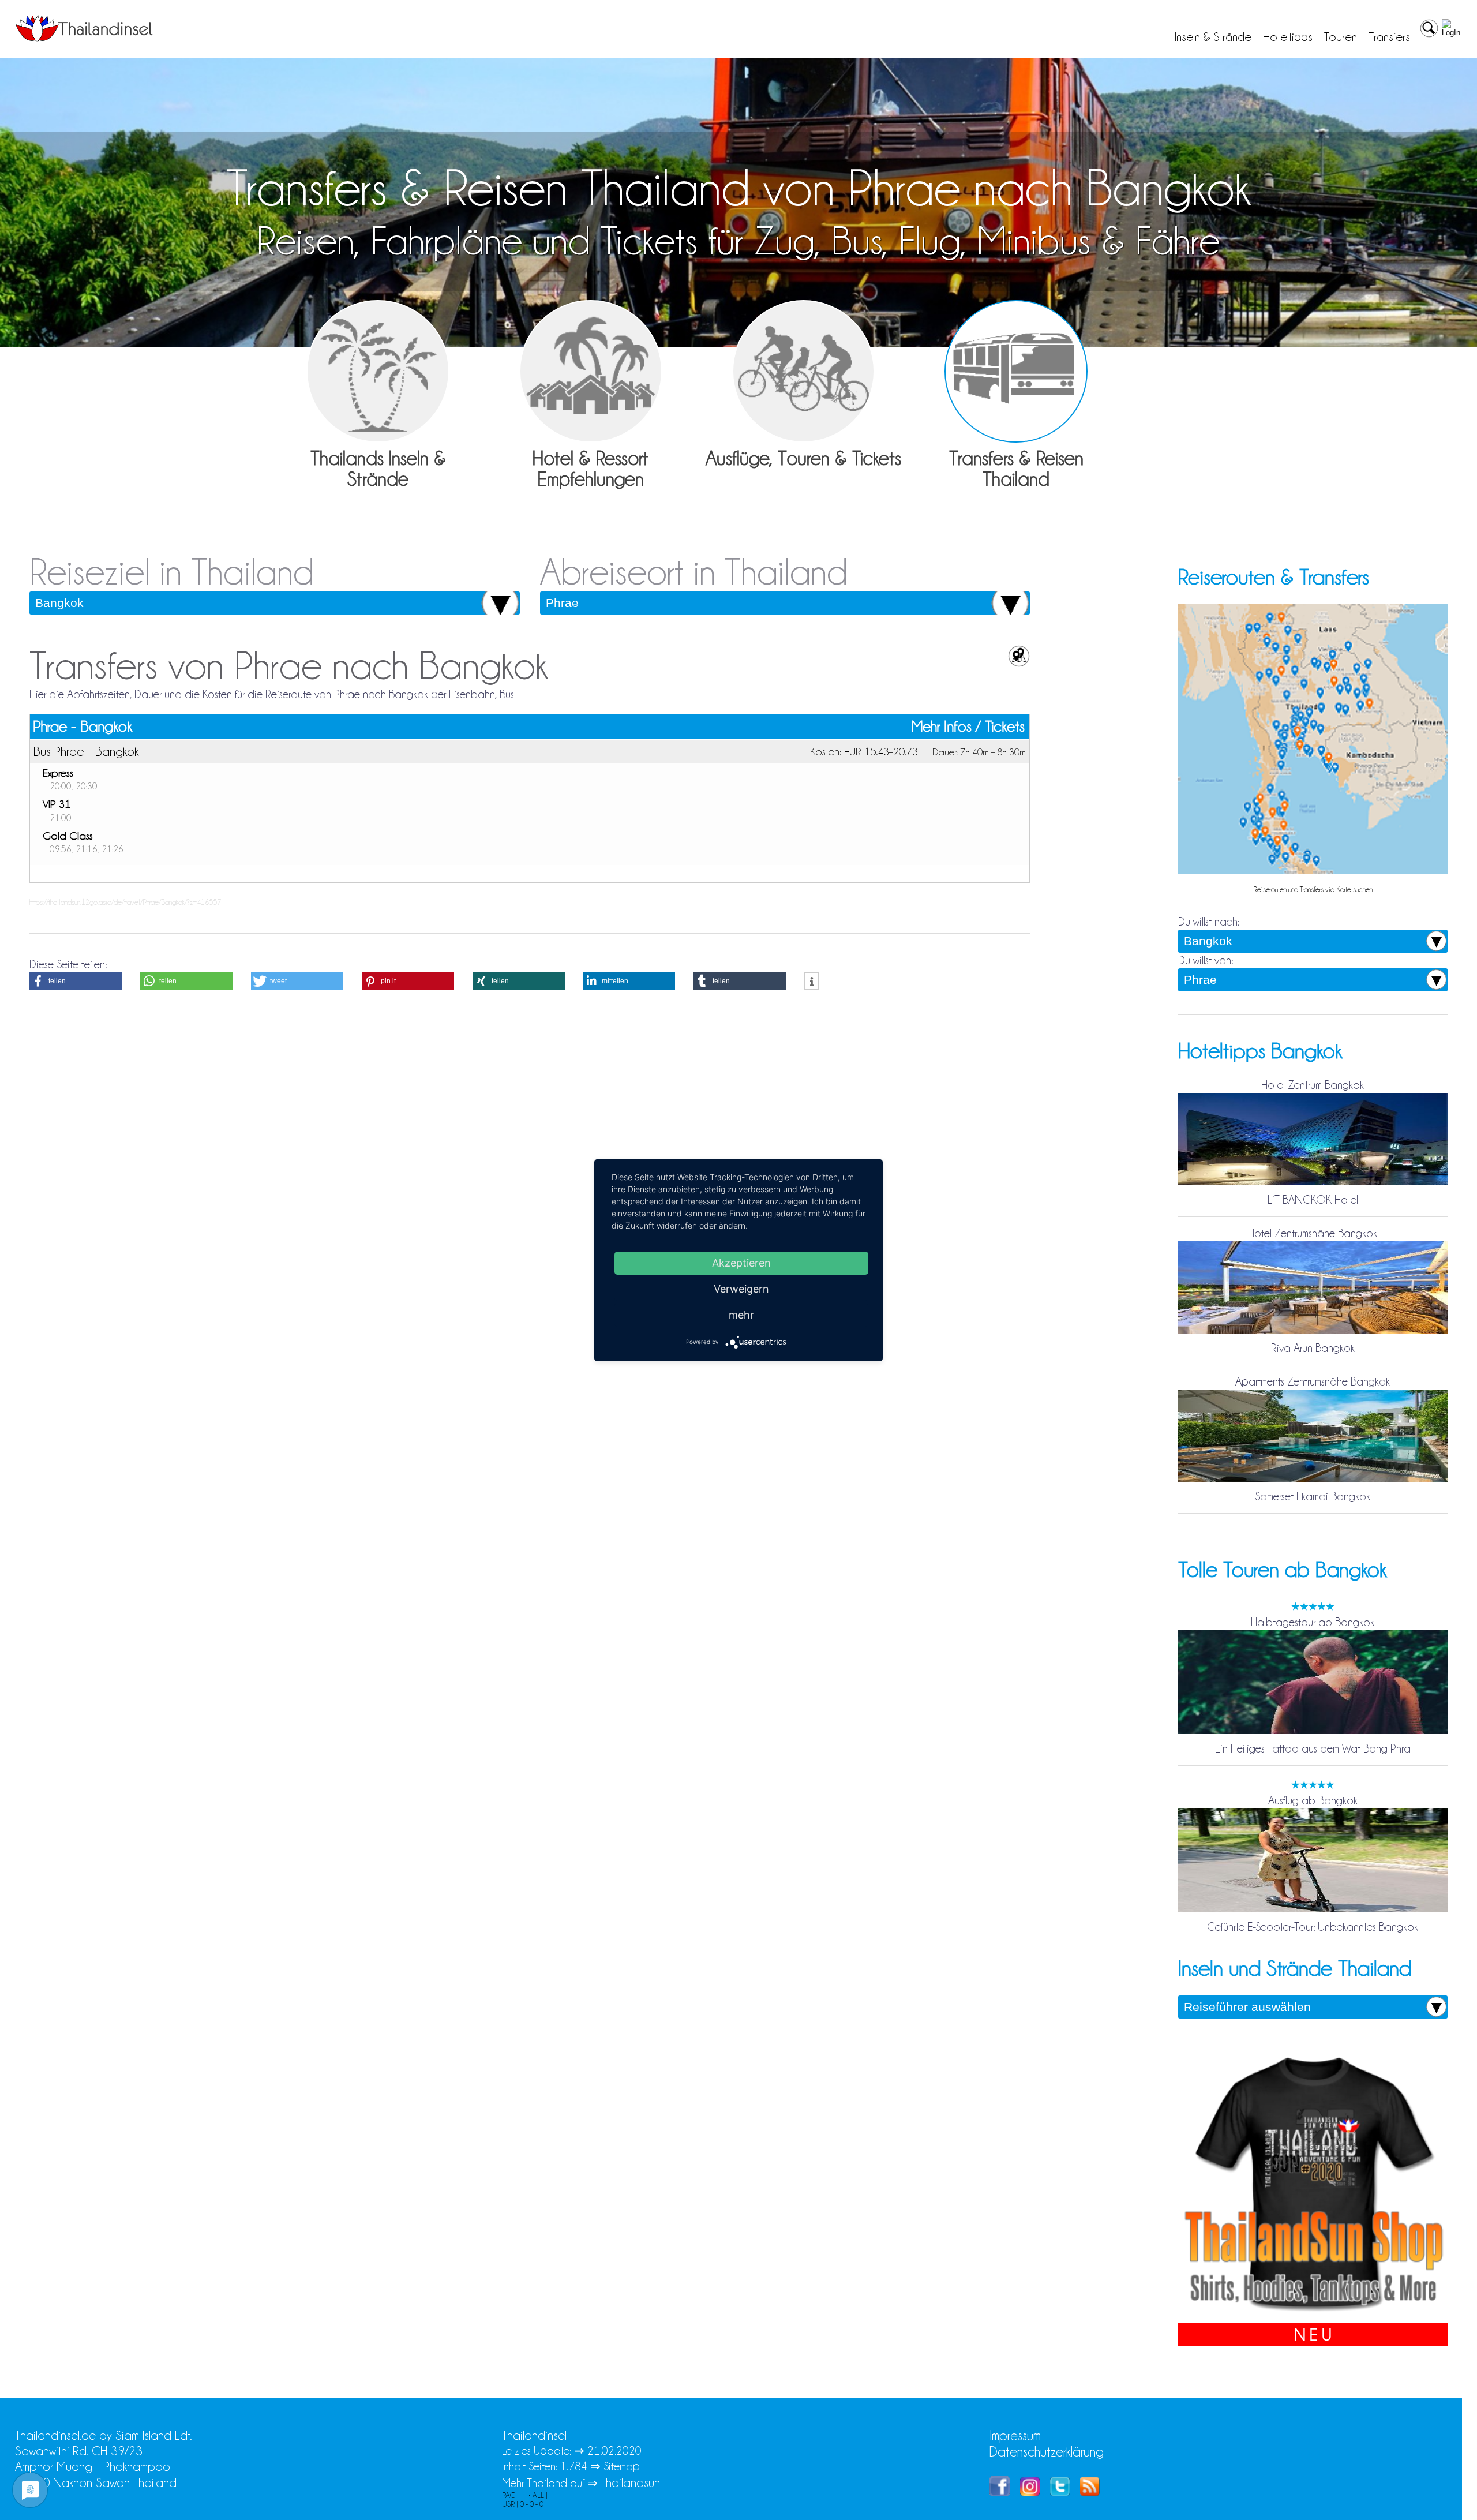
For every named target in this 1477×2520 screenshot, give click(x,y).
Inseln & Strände (1213, 37)
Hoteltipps (1288, 37)
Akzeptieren (741, 1262)
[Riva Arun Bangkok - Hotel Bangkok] (1313, 1332)
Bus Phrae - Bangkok (86, 751)
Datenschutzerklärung (1047, 2452)
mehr (741, 1314)
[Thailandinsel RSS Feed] (1090, 2492)
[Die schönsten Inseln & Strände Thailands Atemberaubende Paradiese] (378, 372)
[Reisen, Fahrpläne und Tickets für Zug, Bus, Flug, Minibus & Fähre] (1016, 372)
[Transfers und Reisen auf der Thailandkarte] (1313, 873)
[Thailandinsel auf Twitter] (1060, 2492)
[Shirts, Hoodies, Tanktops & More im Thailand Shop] (1313, 2315)
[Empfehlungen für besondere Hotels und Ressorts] (591, 372)
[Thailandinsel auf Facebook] (1000, 2492)
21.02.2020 (614, 2451)
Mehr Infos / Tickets (968, 727)
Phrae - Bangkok (83, 727)
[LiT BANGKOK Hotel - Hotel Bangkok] (1313, 1184)
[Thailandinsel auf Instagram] (1030, 2492)
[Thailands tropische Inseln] (84, 38)
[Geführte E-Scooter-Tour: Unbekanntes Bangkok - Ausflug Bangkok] (1313, 1911)
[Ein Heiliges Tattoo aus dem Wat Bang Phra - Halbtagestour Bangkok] (1313, 1733)
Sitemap (622, 2466)
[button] (76, 981)
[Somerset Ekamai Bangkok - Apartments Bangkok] (1313, 1481)
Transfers (1389, 37)
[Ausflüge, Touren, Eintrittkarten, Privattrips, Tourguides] (804, 372)
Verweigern (741, 1288)
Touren (1341, 37)
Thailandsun (630, 2483)
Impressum (1015, 2435)
